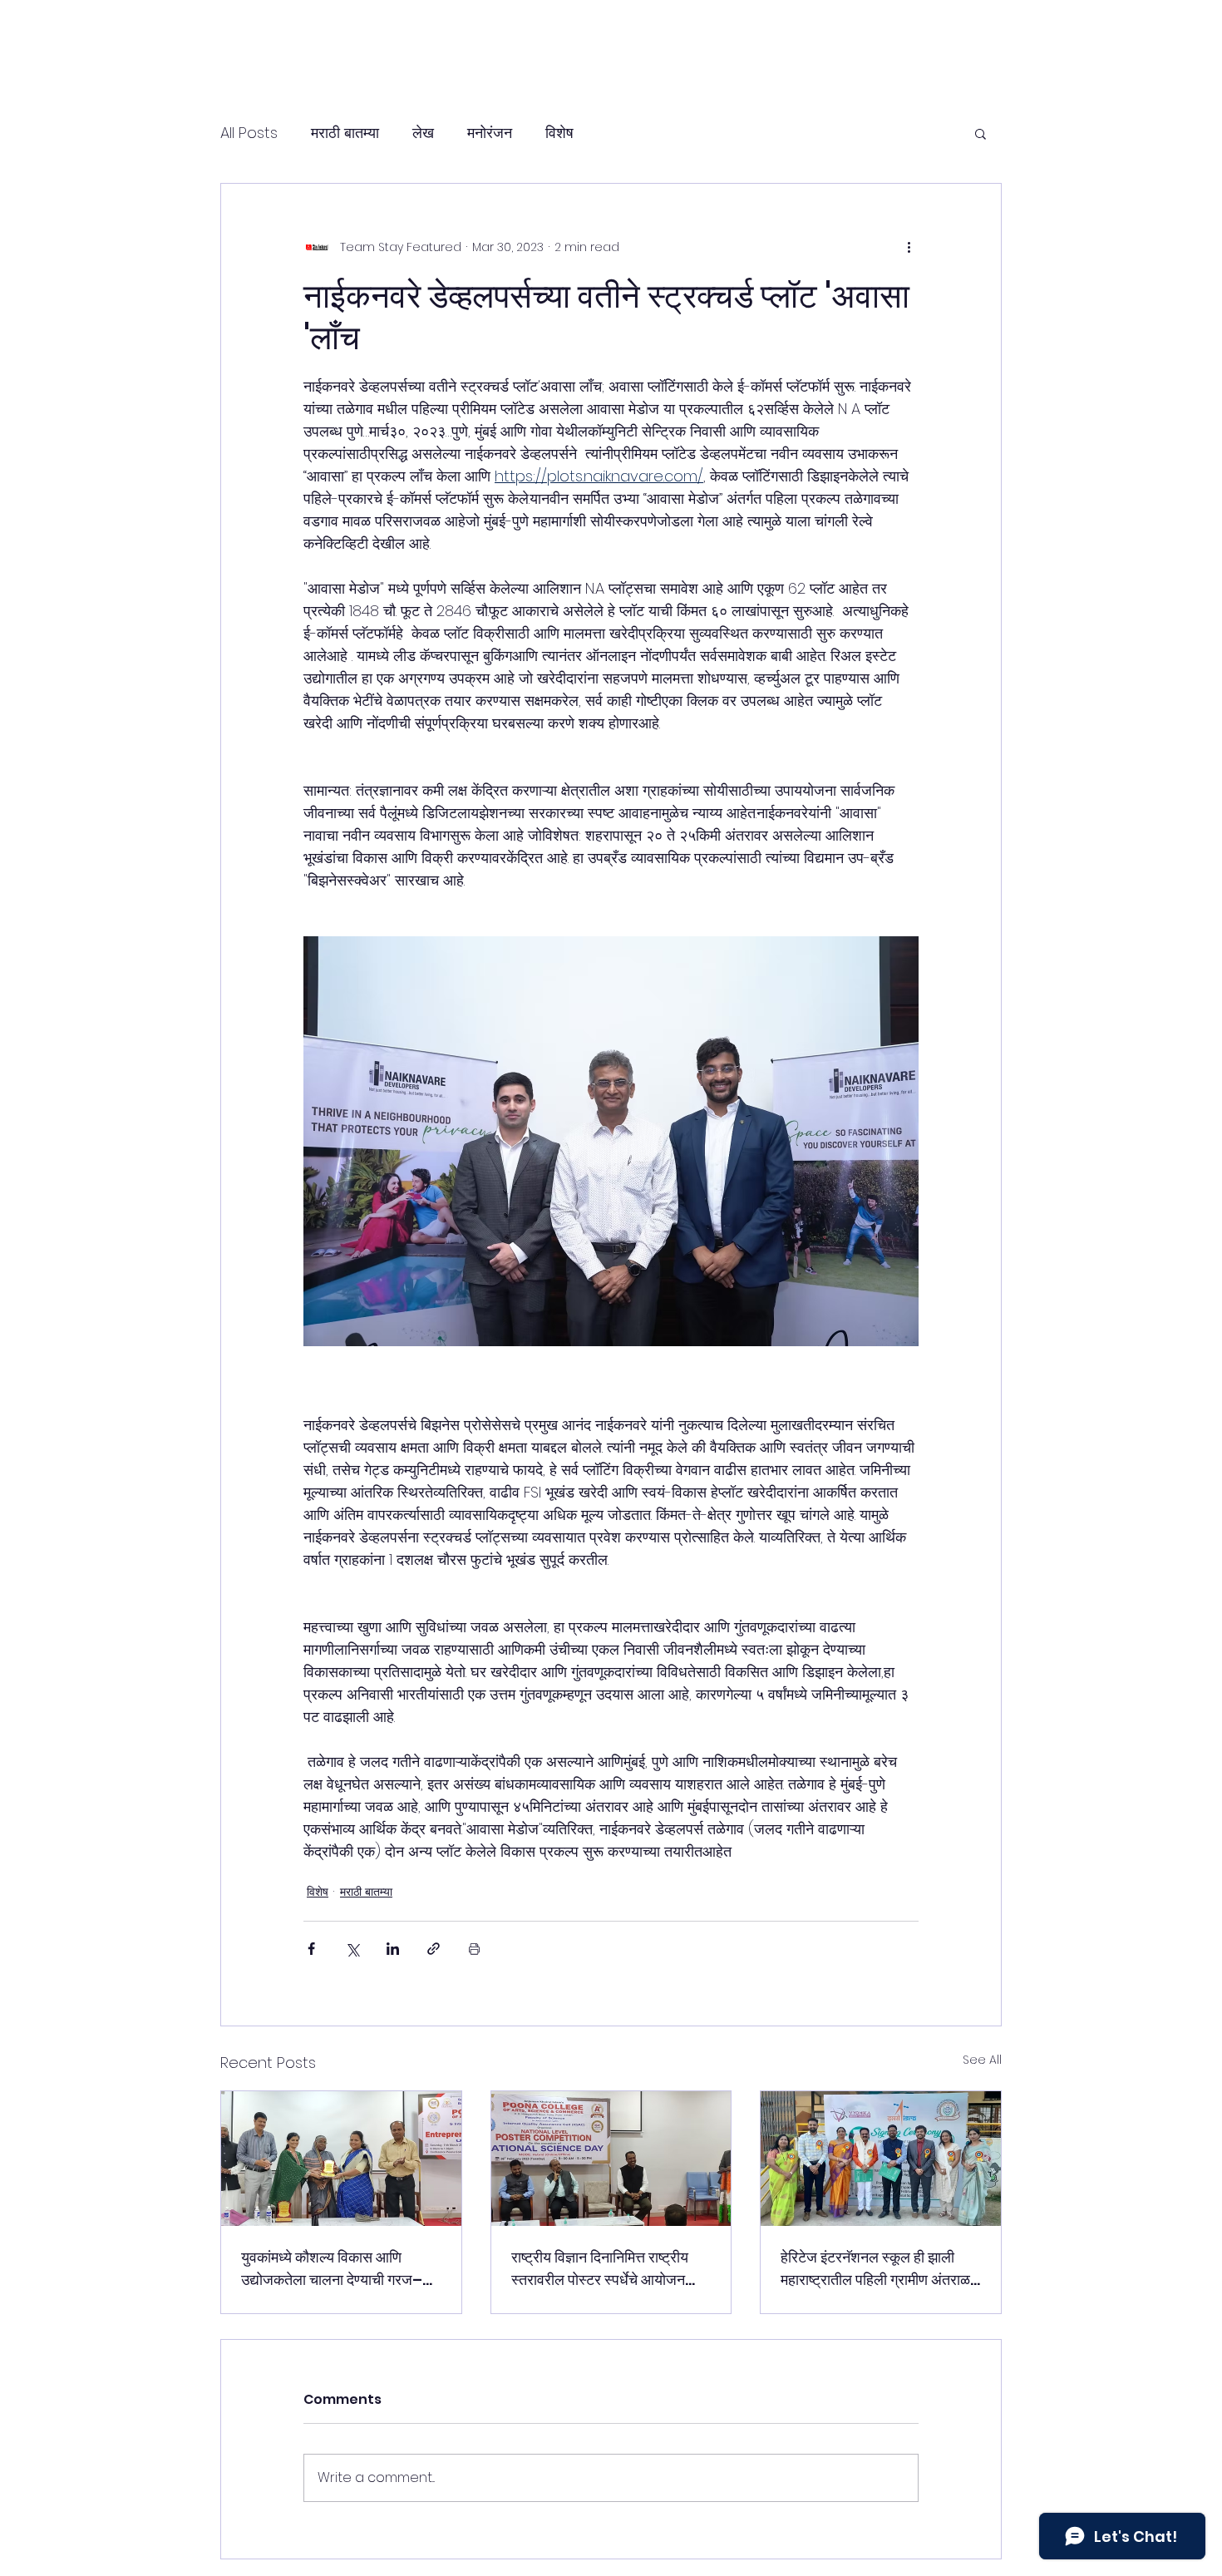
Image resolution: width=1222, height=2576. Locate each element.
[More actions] (909, 247)
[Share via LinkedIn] (393, 1949)
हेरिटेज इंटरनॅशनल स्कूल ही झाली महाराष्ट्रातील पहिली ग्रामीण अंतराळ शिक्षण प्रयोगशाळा (875, 2269)
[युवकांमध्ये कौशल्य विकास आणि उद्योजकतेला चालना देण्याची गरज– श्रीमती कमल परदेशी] (341, 2159)
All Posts (249, 133)
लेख (423, 133)
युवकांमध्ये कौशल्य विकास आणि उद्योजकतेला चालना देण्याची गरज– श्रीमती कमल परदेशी (332, 2269)
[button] (981, 133)
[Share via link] (434, 1949)
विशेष (559, 133)
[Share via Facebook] (311, 1949)
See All (982, 2060)
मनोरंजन (490, 133)
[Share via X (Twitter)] (352, 1949)
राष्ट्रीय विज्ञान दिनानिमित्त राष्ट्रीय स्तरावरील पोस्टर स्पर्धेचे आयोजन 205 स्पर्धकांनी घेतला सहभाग (600, 2269)
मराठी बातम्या (345, 133)
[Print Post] (474, 1949)
